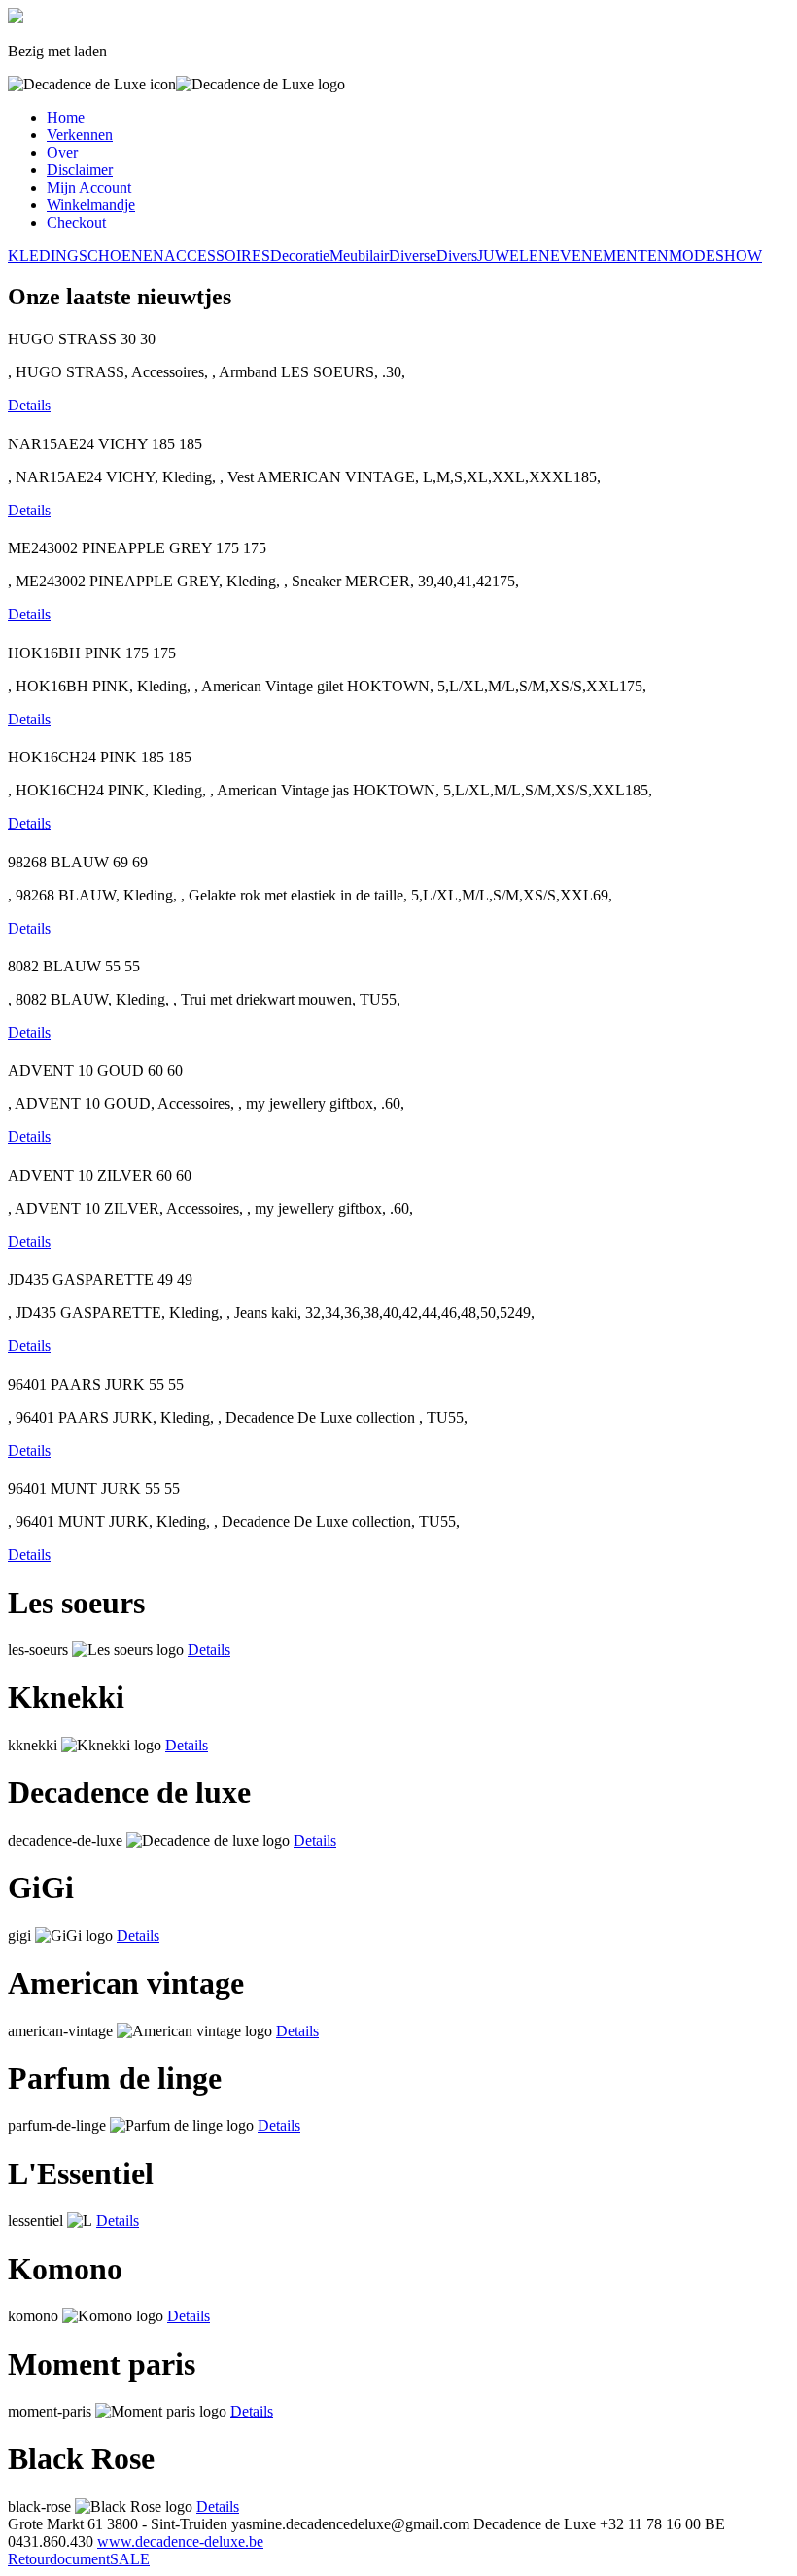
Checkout (76, 222)
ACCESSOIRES (217, 255)
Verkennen (80, 135)
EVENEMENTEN (609, 255)
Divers (457, 255)
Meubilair (359, 255)
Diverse (413, 255)
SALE (130, 2559)
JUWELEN (514, 255)
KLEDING (43, 255)
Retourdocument (59, 2559)
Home (66, 117)
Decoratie (300, 255)
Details (29, 405)
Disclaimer (80, 170)
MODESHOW (715, 255)
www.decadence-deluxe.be (180, 2541)
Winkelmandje (91, 205)
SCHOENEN (121, 255)
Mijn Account (89, 187)
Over (62, 152)
